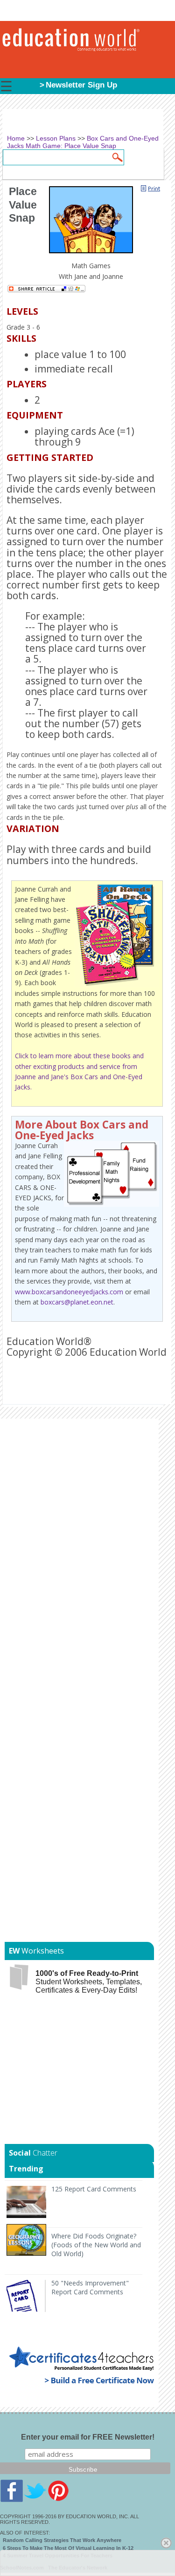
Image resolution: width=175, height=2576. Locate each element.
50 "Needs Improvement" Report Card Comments (90, 2287)
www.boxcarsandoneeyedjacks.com (69, 1292)
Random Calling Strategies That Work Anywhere (62, 2540)
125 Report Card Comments (94, 2189)
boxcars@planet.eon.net (77, 1302)
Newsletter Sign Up (81, 85)
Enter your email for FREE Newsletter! (88, 2437)
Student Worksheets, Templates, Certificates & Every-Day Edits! (89, 1982)
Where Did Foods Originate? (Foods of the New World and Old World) (96, 2245)
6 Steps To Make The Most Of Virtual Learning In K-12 (68, 2548)
